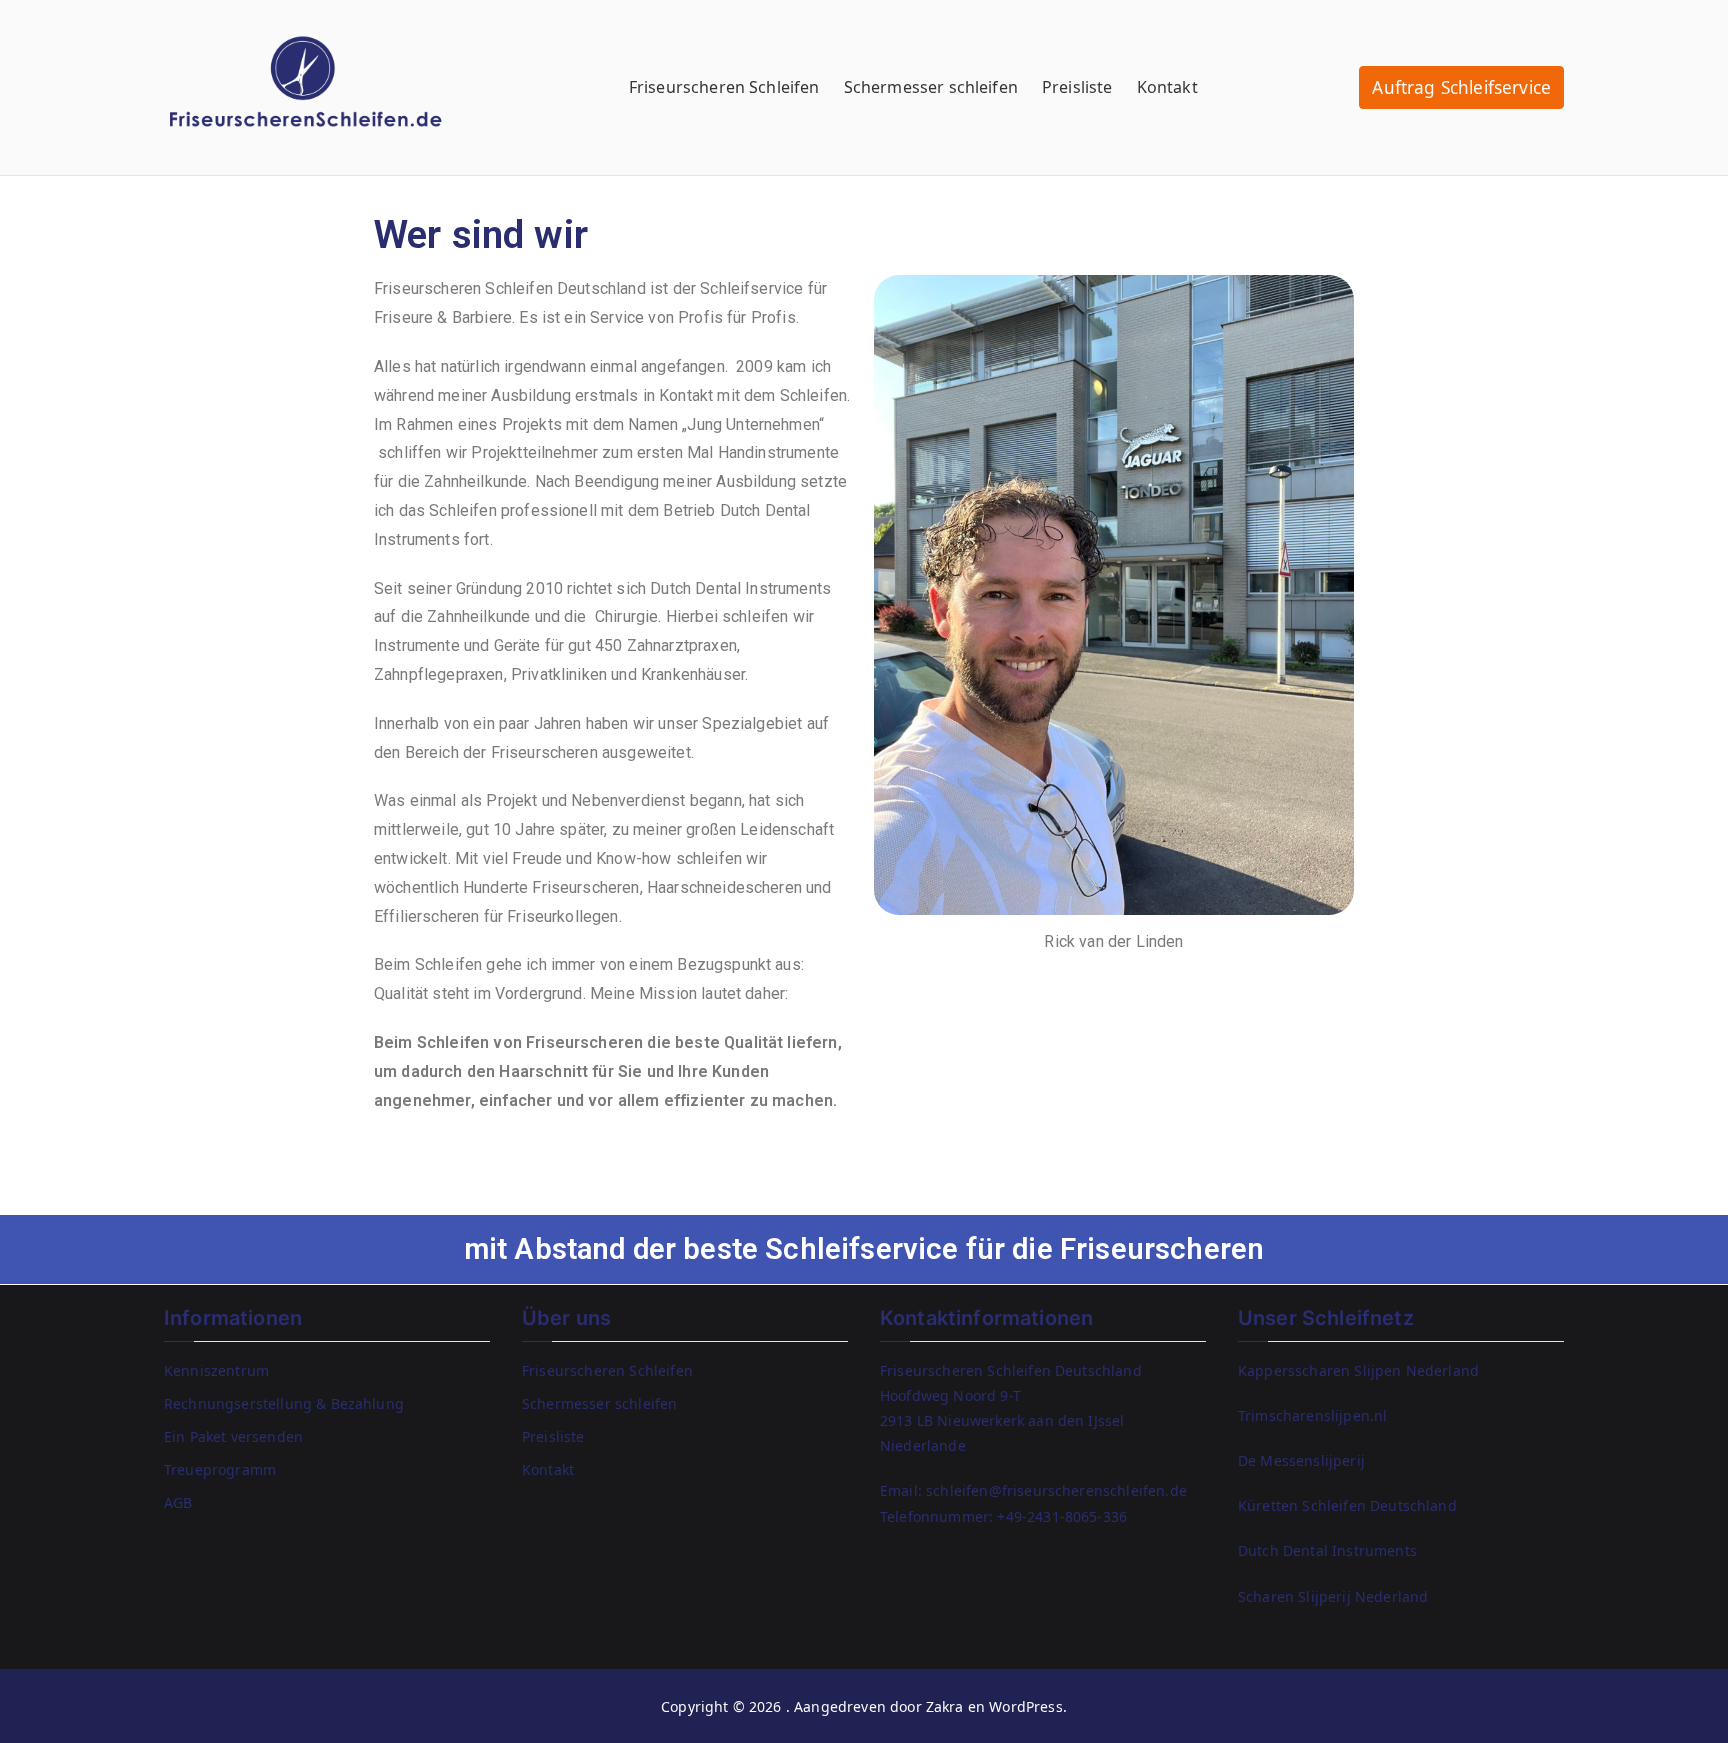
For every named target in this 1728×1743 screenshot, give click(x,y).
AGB (178, 1502)
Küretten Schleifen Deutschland (1347, 1505)
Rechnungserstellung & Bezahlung (284, 1403)
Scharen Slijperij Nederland (1333, 1596)
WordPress (1025, 1706)
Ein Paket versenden (233, 1436)
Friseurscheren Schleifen (724, 87)
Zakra (945, 1706)
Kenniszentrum (216, 1370)
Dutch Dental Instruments (1327, 1550)
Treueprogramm (220, 1469)
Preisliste (1077, 87)
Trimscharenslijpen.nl (1312, 1415)
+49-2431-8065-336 (1062, 1516)
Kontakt (1167, 87)
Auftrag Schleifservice (1461, 87)
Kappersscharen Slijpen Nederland (1358, 1370)
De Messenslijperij (1301, 1460)
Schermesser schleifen (931, 87)
